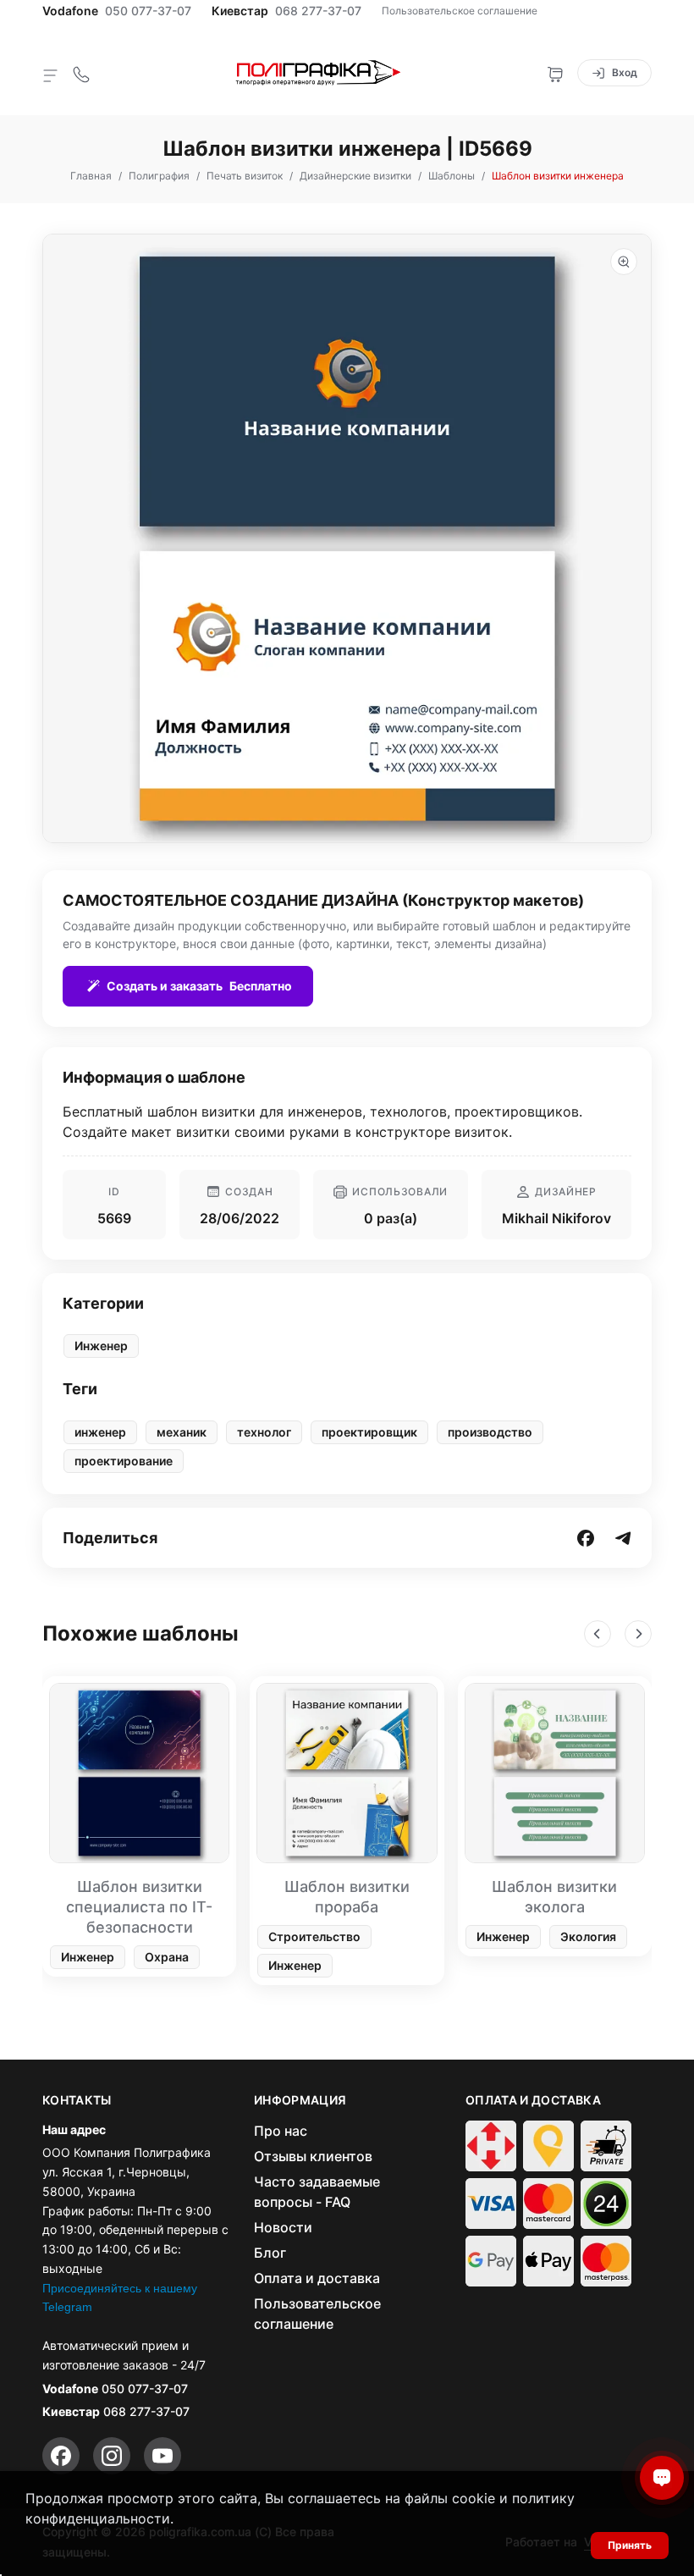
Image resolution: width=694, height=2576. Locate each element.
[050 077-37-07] (81, 73)
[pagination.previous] (598, 1634)
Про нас (281, 2131)
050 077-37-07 (148, 11)
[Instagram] (112, 2456)
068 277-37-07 (318, 11)
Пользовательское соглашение (460, 11)
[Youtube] (162, 2456)
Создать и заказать (199, 986)
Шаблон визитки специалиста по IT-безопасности (139, 1907)
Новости (283, 2227)
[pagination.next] (638, 1634)
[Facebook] (61, 2456)
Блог (270, 2253)
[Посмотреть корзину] (555, 73)
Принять (630, 2545)
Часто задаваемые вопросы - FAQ (317, 2192)
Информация (300, 2100)
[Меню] (51, 74)
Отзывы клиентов (313, 2156)
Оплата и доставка (317, 2278)
